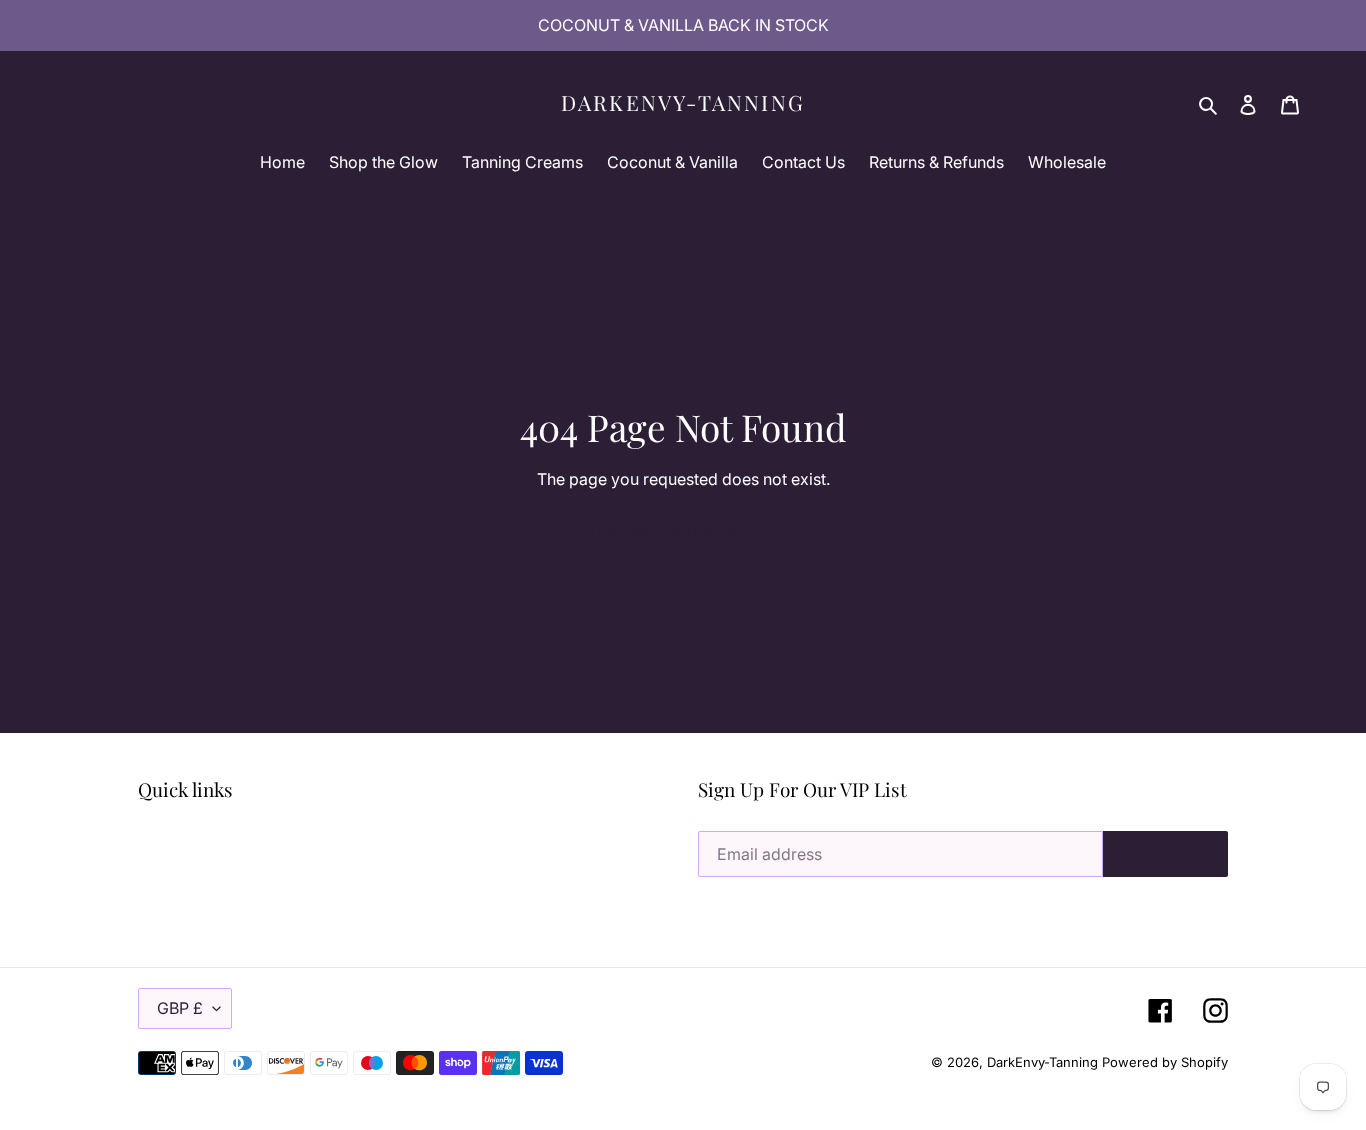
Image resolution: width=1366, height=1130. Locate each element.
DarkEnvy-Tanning (683, 102)
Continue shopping (667, 531)
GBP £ (180, 1008)
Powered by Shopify (1165, 1062)
